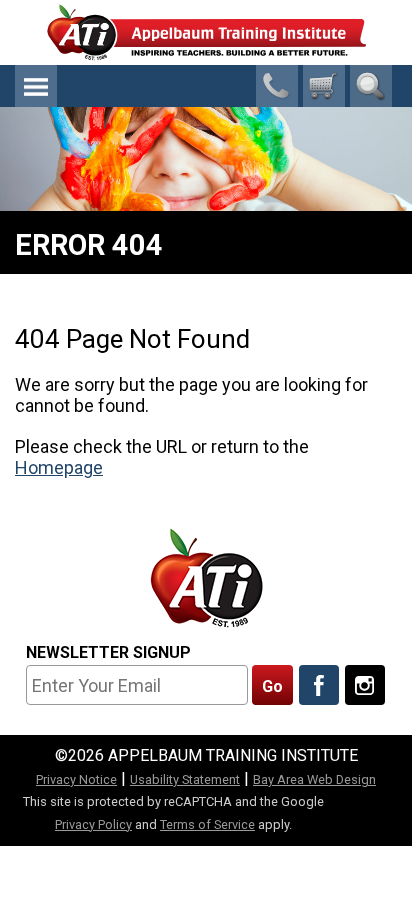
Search (371, 86)
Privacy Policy (93, 824)
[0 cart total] (324, 86)
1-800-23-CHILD (277, 86)
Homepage (59, 467)
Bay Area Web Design (314, 779)
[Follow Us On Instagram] (365, 685)
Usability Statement (185, 779)
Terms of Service (207, 824)
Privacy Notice (76, 779)
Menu (36, 86)
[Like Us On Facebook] (319, 685)
